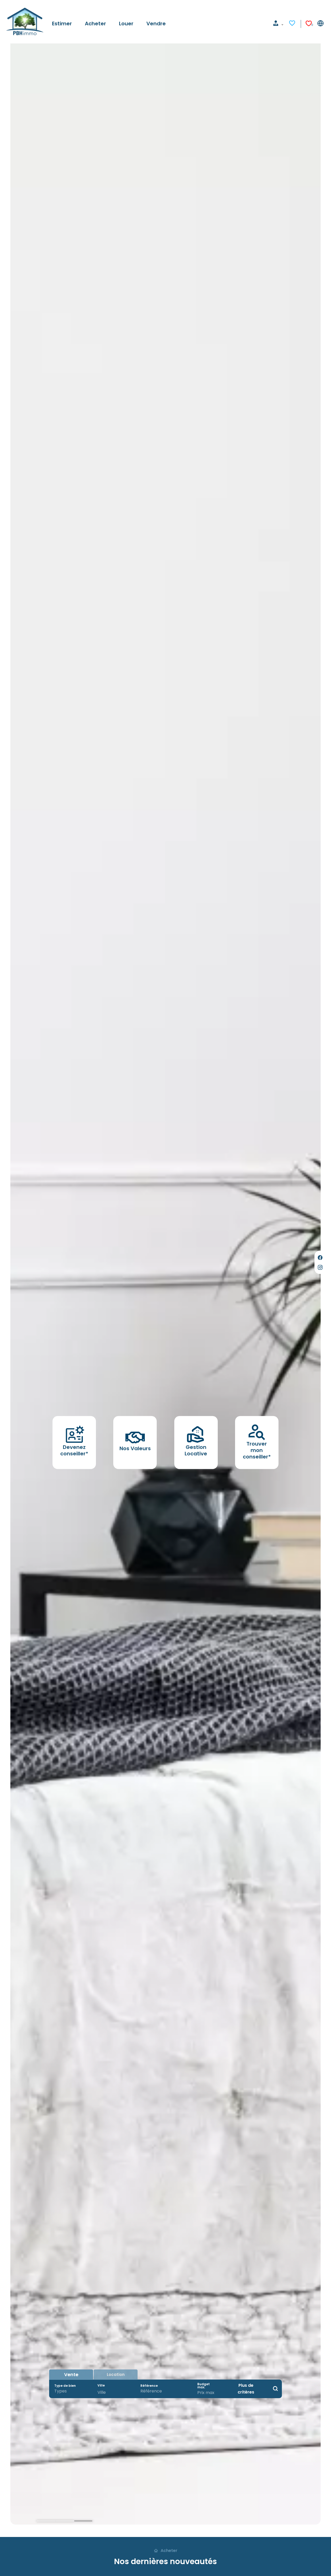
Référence (149, 2386)
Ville (101, 2385)
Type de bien (65, 2386)
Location (116, 2374)
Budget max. (204, 2386)
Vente (71, 2374)
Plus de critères (246, 2389)
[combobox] (71, 2391)
